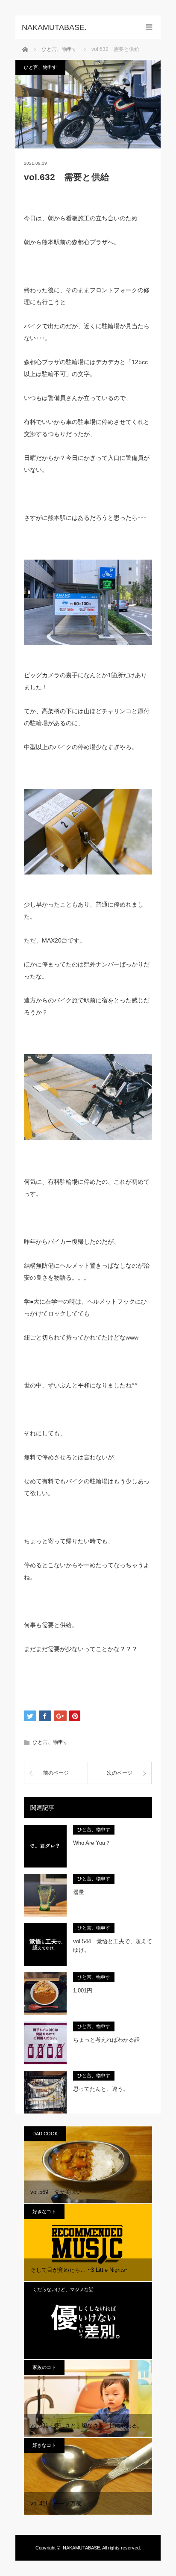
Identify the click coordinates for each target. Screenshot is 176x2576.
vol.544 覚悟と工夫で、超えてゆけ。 (113, 1946)
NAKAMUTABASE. (82, 2548)
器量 (79, 1892)
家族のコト (44, 2367)
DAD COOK (45, 2134)
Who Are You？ (92, 1843)
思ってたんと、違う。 (101, 2089)
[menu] (149, 27)
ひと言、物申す (40, 67)
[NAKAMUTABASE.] (75, 27)
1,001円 (83, 1991)
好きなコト (44, 2211)
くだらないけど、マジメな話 (63, 2289)
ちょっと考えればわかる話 (106, 2040)
